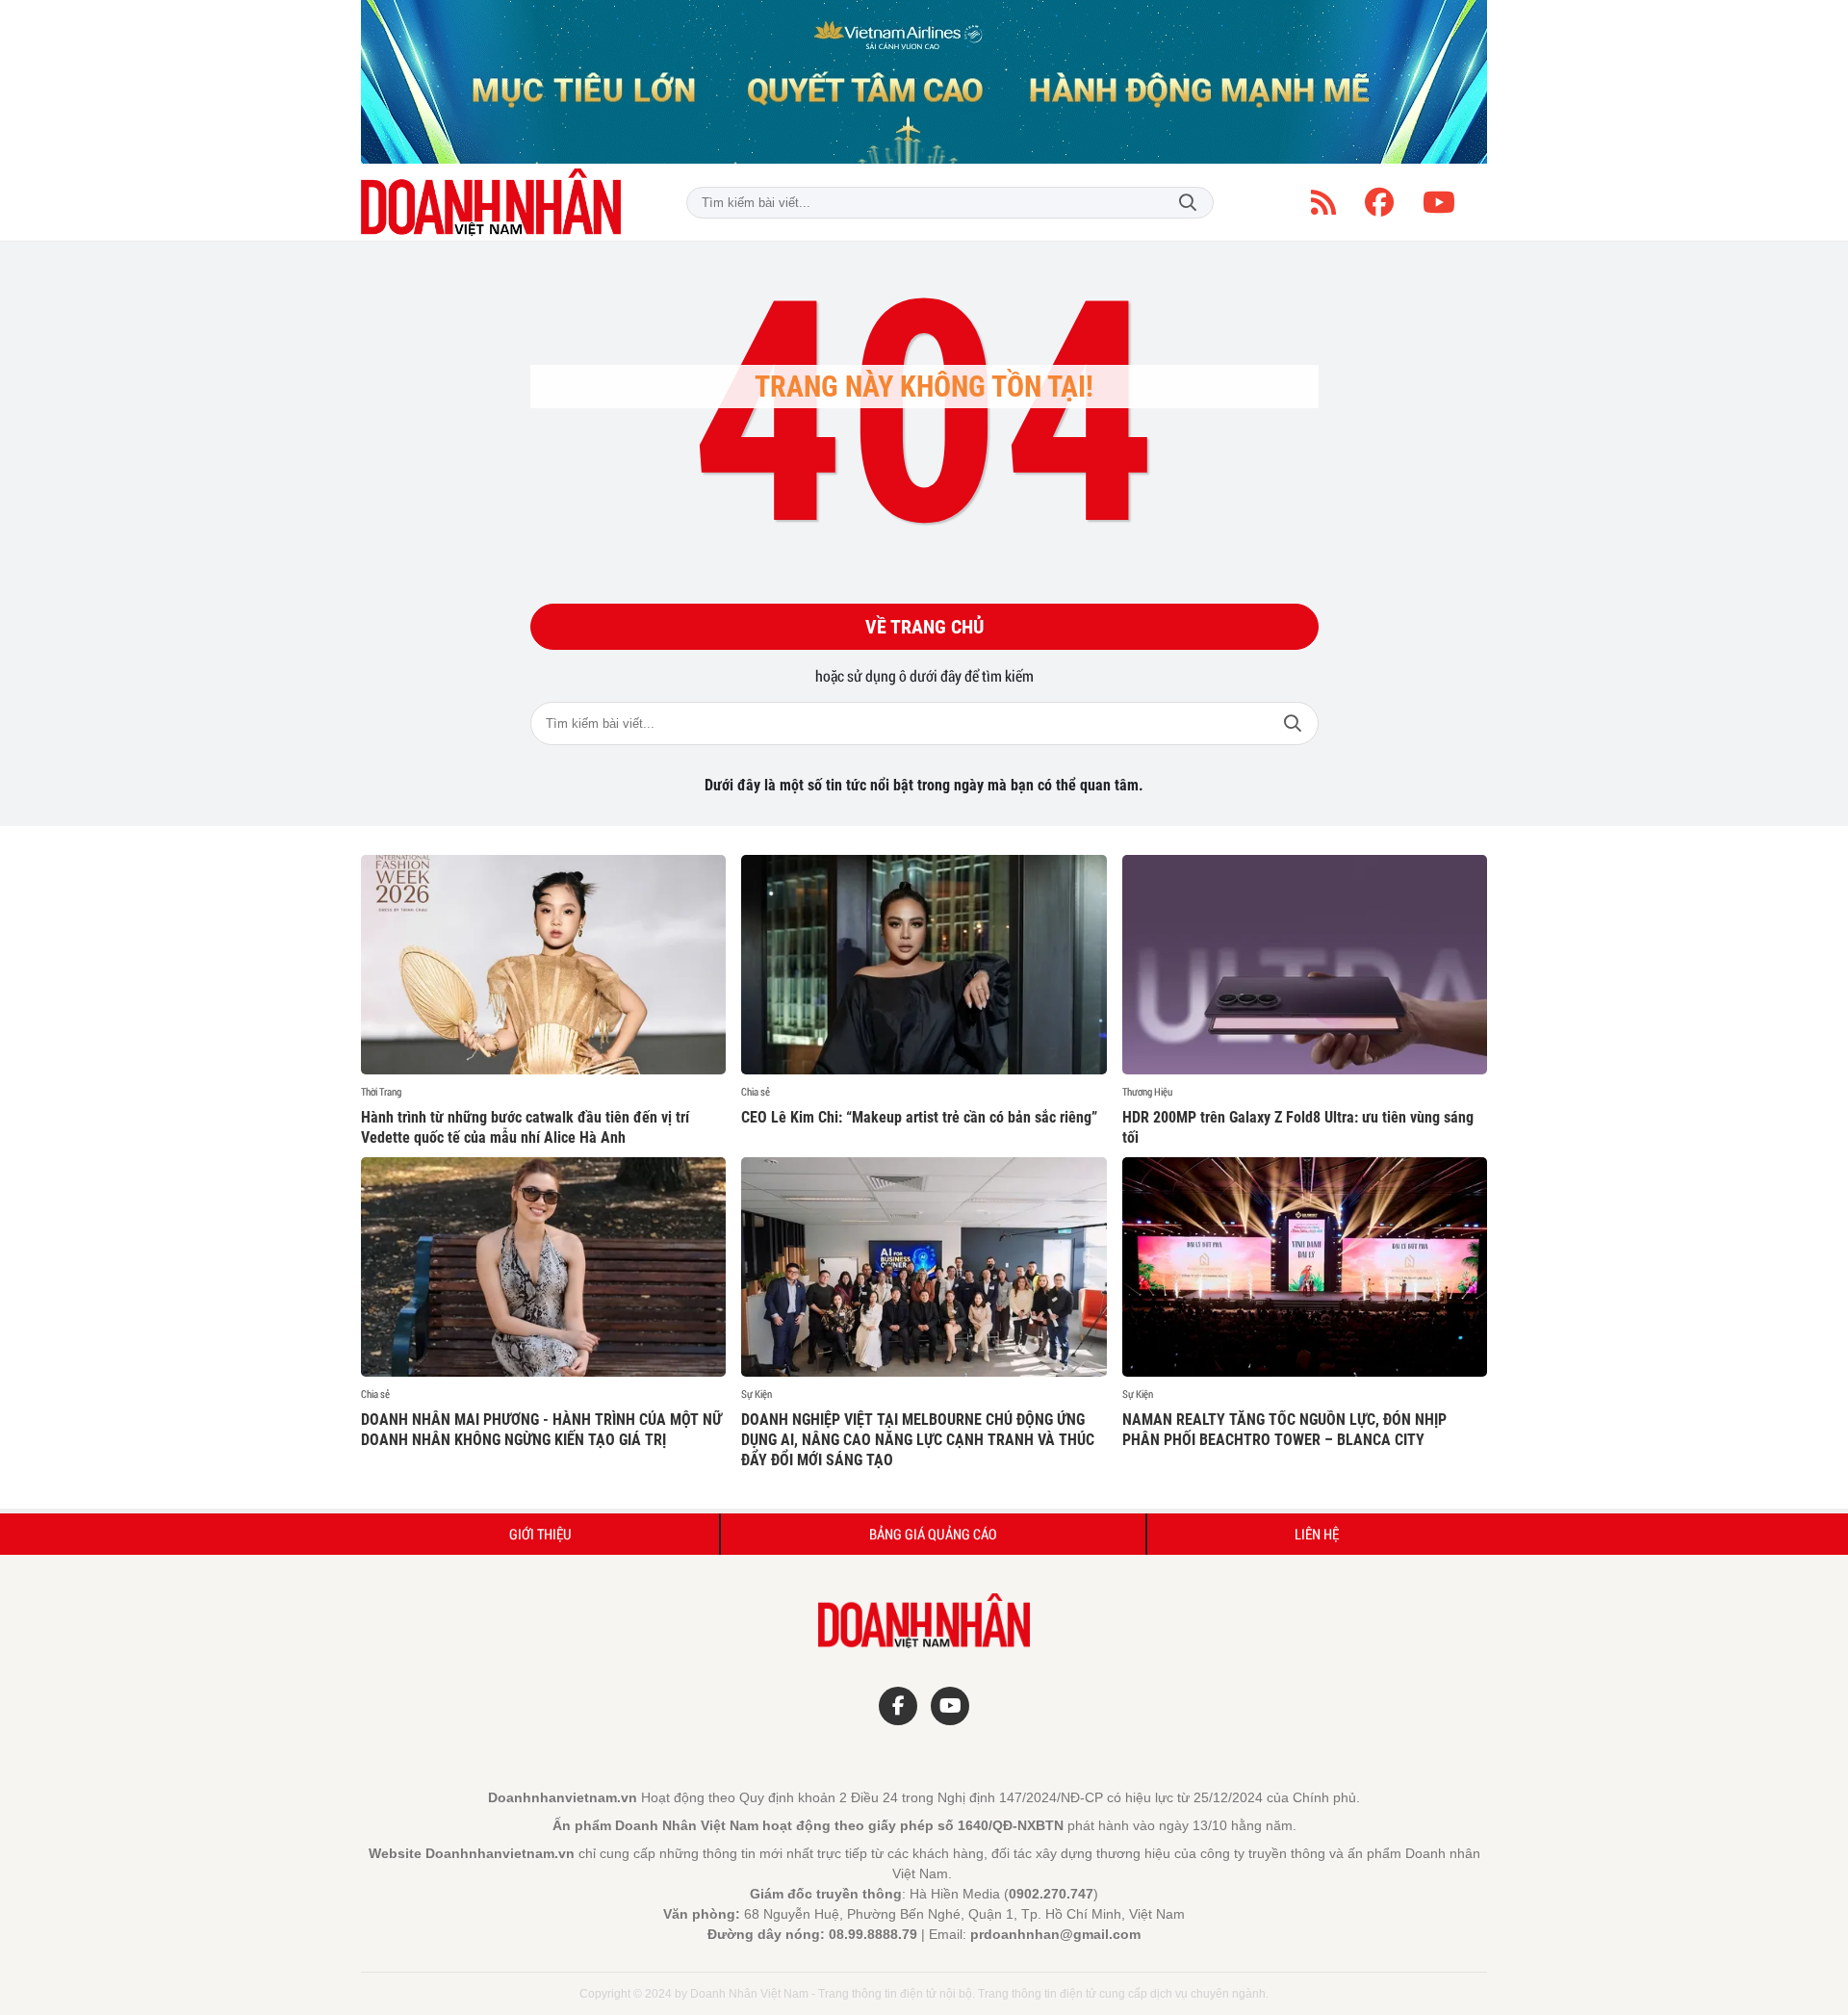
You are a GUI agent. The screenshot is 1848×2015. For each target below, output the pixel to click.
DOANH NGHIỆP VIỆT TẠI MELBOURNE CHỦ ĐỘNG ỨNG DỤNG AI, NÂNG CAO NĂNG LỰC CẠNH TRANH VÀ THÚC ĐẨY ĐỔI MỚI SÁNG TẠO (918, 1440)
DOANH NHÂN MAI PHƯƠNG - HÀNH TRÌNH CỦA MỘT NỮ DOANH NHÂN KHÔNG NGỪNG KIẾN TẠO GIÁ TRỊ (541, 1430)
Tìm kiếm (1188, 203)
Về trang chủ (924, 627)
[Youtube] (1439, 202)
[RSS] (1323, 202)
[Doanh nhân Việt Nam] (491, 202)
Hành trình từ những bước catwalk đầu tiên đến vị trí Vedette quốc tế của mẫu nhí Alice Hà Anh (525, 1127)
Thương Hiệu (1147, 1092)
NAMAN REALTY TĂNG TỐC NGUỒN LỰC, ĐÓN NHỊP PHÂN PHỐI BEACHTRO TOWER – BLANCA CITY (1284, 1430)
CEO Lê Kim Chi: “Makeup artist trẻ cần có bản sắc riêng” (919, 1117)
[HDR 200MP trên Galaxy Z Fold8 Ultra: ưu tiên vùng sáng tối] (1305, 965)
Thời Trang (381, 1092)
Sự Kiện (757, 1394)
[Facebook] (1379, 202)
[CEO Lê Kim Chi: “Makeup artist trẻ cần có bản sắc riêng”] (924, 965)
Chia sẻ (756, 1092)
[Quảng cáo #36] (924, 82)
